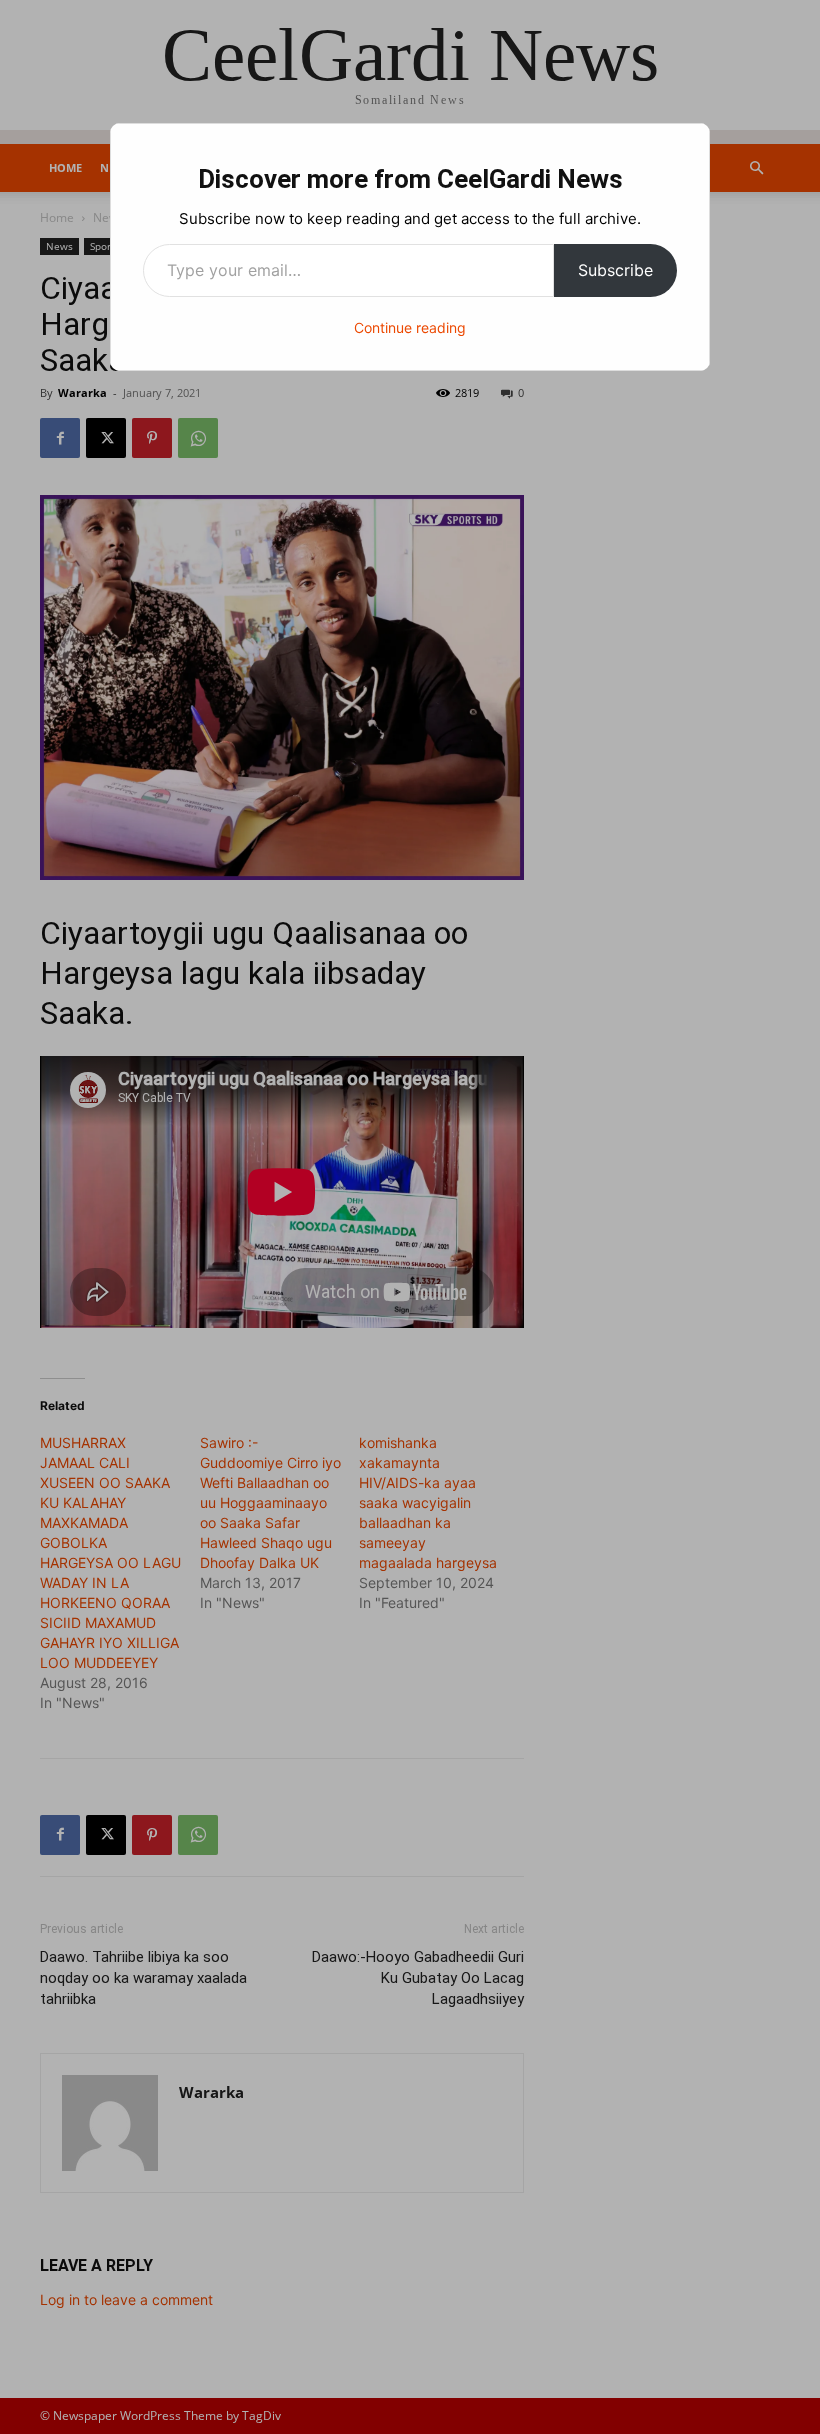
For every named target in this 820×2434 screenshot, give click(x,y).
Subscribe (615, 270)
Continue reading (410, 327)
